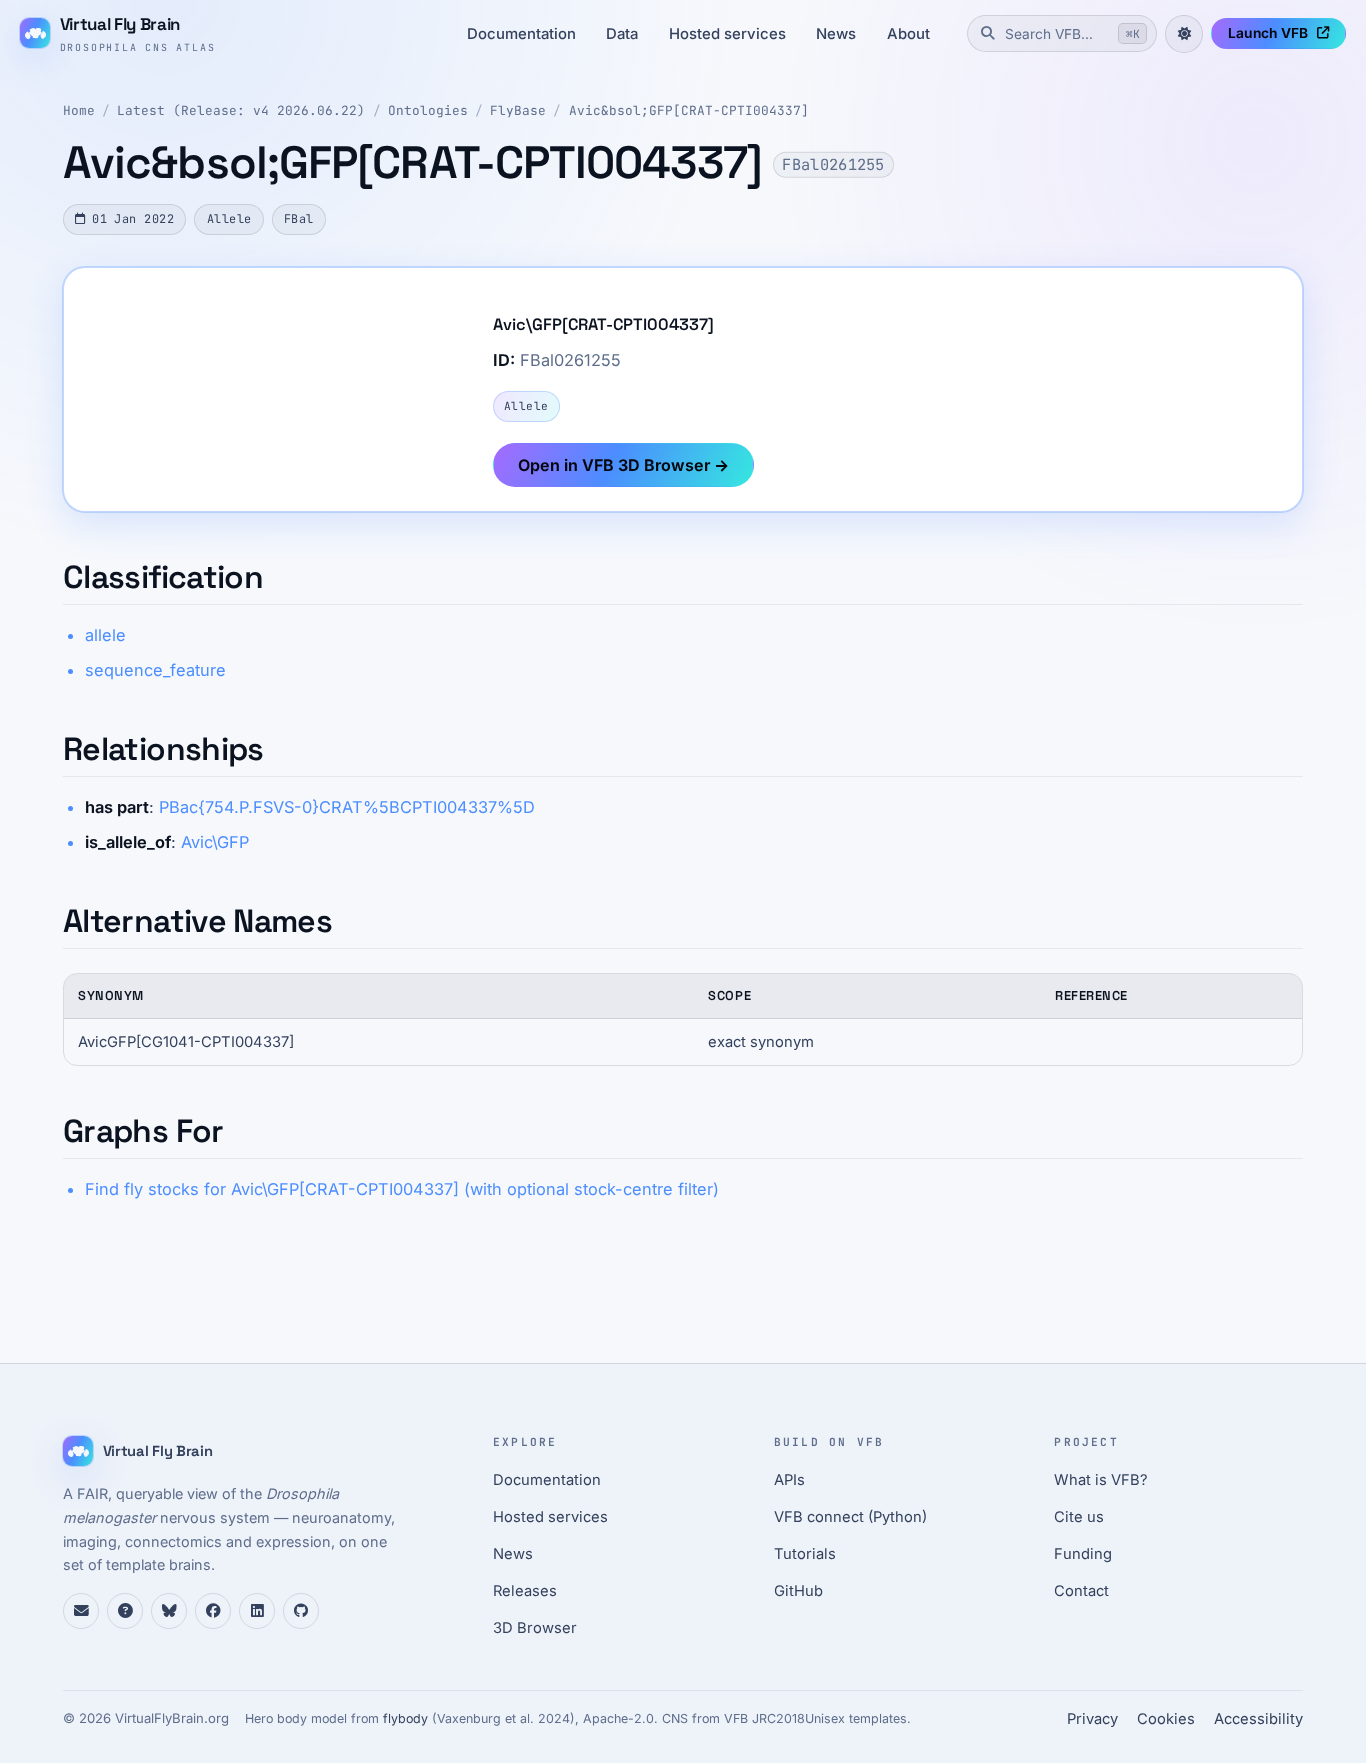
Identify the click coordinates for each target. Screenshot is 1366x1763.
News (836, 34)
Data (622, 34)
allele (105, 635)
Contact (1081, 1591)
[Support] (81, 1611)
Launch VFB (1268, 33)
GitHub (798, 1591)
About (908, 34)
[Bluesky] (169, 1611)
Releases (525, 1591)
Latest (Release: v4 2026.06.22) (241, 110)
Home (79, 110)
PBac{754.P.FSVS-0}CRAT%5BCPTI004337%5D (347, 807)
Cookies (1166, 1719)
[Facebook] (213, 1611)
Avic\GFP (215, 842)
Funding (1083, 1554)
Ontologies (428, 110)
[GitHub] (301, 1611)
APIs (789, 1480)
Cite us (1079, 1517)
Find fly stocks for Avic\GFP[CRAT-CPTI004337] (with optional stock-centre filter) (402, 1189)
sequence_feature (155, 670)
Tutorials (805, 1554)
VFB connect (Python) (850, 1517)
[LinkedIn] (257, 1611)
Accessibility (1258, 1719)
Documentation (521, 34)
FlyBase (518, 110)
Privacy (1092, 1719)
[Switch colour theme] (1184, 34)
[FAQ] (125, 1611)
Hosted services (727, 34)
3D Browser (535, 1628)
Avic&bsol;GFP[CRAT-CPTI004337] (689, 110)
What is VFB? (1101, 1480)
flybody (405, 1718)
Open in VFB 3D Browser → (623, 465)
